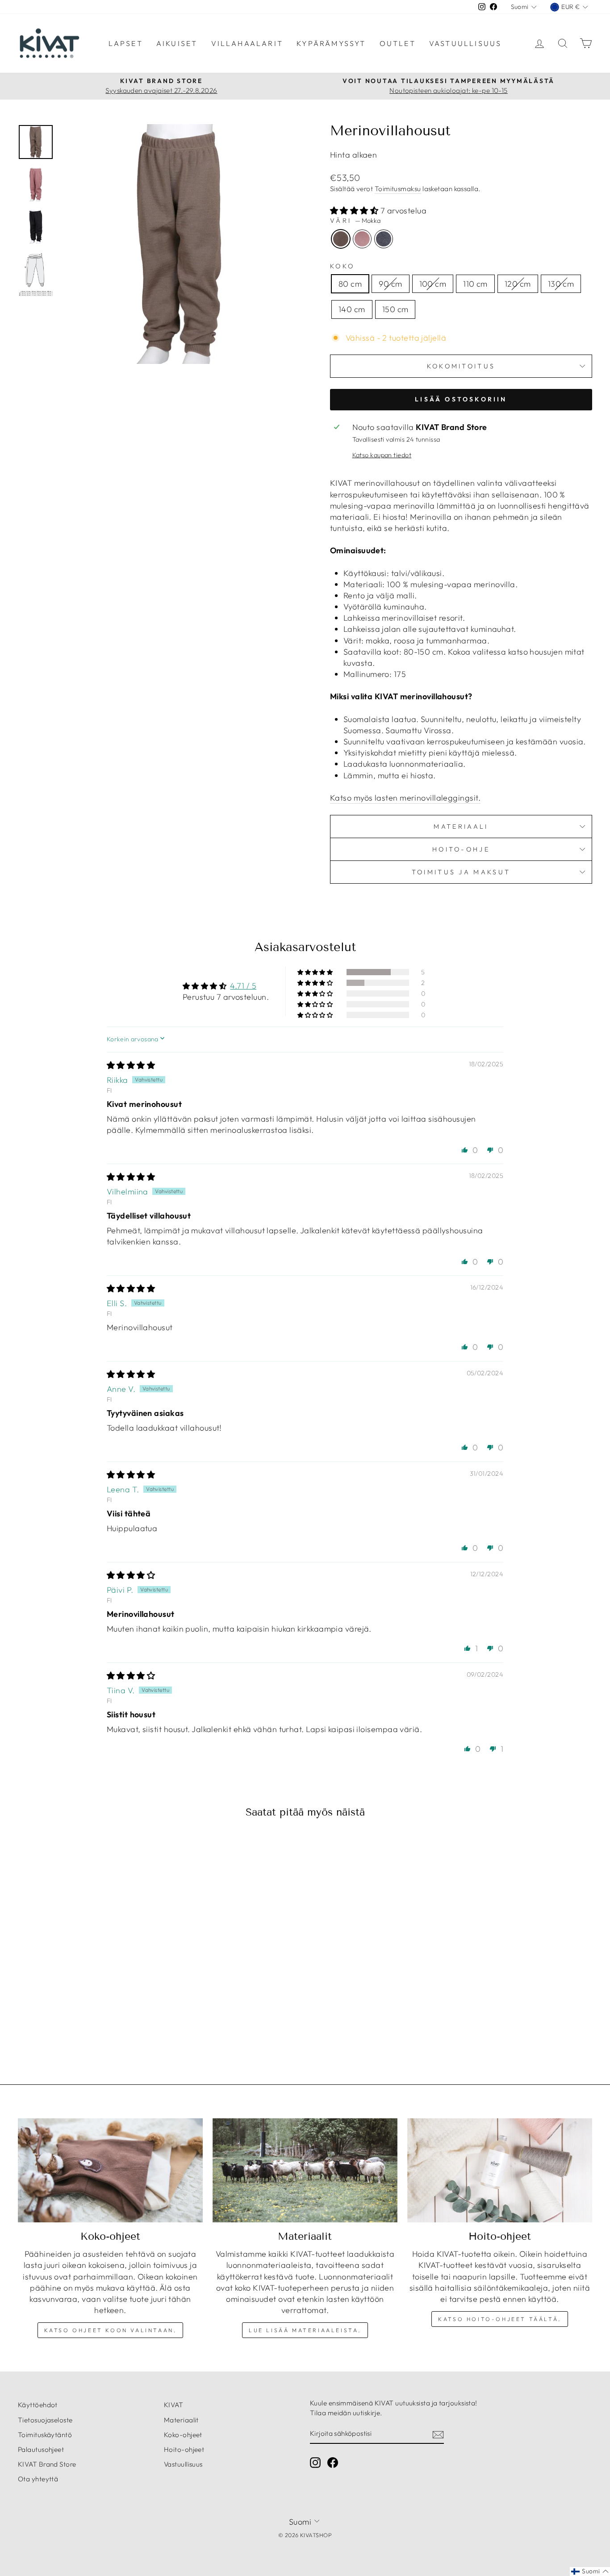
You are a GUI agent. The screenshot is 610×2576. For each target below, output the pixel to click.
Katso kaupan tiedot (382, 455)
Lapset (126, 43)
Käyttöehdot (38, 2405)
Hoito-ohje (461, 849)
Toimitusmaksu (398, 189)
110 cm (475, 284)
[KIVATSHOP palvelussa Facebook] (333, 2463)
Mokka (341, 239)
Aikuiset (177, 43)
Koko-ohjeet (183, 2435)
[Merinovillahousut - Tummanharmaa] (98, 2020)
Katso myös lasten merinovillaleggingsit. (405, 798)
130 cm (561, 284)
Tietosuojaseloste (45, 2420)
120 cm (518, 284)
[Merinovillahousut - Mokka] (74, 2020)
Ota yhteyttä (38, 2479)
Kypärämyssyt (331, 43)
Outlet (398, 43)
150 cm (395, 309)
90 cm (390, 284)
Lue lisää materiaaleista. (305, 2330)
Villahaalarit (247, 43)
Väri (355, 221)
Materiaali (461, 827)
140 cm (352, 309)
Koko (342, 266)
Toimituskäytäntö (45, 2435)
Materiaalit (181, 2420)
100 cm (433, 284)
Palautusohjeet (41, 2449)
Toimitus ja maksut (461, 872)
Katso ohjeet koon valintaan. (111, 2330)
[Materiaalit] (305, 2170)
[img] (131, 1065)
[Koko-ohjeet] (110, 2170)
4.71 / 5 (243, 986)
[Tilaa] (438, 2434)
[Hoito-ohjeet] (500, 2170)
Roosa (362, 239)
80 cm (350, 284)
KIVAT (173, 2405)
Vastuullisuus (466, 43)
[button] (355, 211)
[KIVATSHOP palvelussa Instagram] (315, 2463)
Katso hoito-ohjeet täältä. (500, 2319)
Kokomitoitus (461, 366)
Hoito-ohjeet (184, 2449)
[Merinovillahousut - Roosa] (86, 2020)
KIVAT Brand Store (47, 2464)
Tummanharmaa (384, 239)
